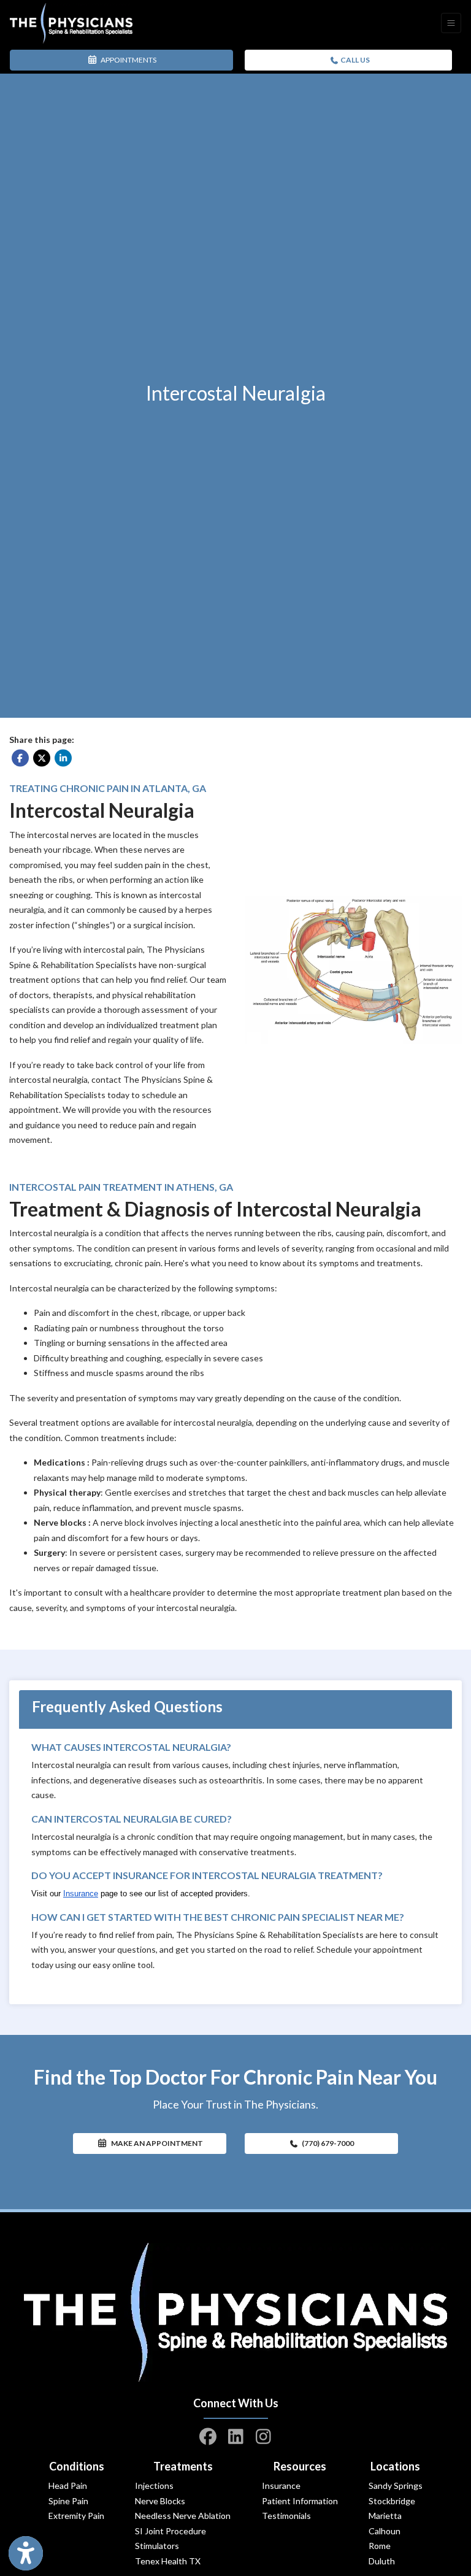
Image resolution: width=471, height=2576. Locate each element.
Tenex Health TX (168, 2561)
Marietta (385, 2516)
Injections (154, 2486)
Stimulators (157, 2546)
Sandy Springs (396, 2486)
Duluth (382, 2561)
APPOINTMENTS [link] (127, 60)
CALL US (354, 60)
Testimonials (286, 2516)
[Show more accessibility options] (26, 2553)
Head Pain (68, 2486)
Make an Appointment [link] (155, 2143)
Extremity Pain (76, 2516)
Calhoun (385, 2531)
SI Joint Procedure (170, 2531)
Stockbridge (392, 2501)
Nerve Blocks (160, 2501)
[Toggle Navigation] (451, 23)
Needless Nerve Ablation (183, 2516)
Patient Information (300, 2501)
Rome (380, 2546)
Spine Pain (68, 2501)
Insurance (281, 2486)
